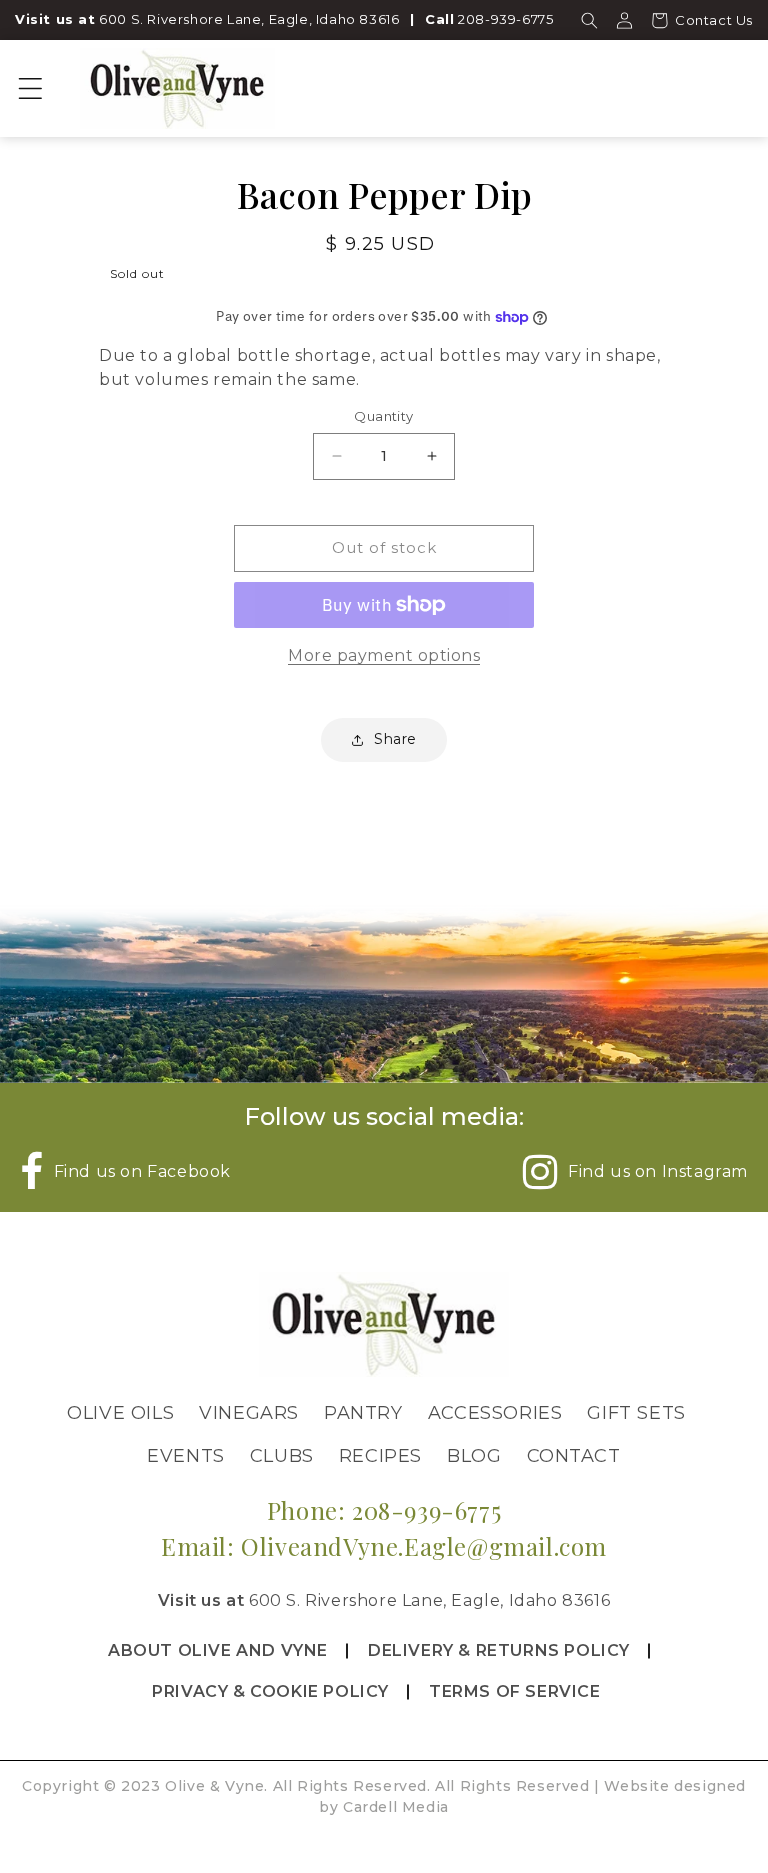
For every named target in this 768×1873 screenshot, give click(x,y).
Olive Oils (120, 1413)
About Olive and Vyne (218, 1650)
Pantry (363, 1413)
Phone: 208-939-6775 (384, 1510)
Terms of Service (515, 1691)
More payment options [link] (384, 655)
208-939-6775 (505, 19)
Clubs (282, 1456)
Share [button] (395, 739)
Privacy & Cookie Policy (270, 1691)
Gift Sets (636, 1413)
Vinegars (249, 1413)
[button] (589, 20)
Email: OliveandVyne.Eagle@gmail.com (384, 1546)
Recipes (380, 1456)
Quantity (383, 416)
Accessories (495, 1413)
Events (186, 1456)
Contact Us (714, 20)
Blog (474, 1456)
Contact (574, 1456)
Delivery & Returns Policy (499, 1650)
